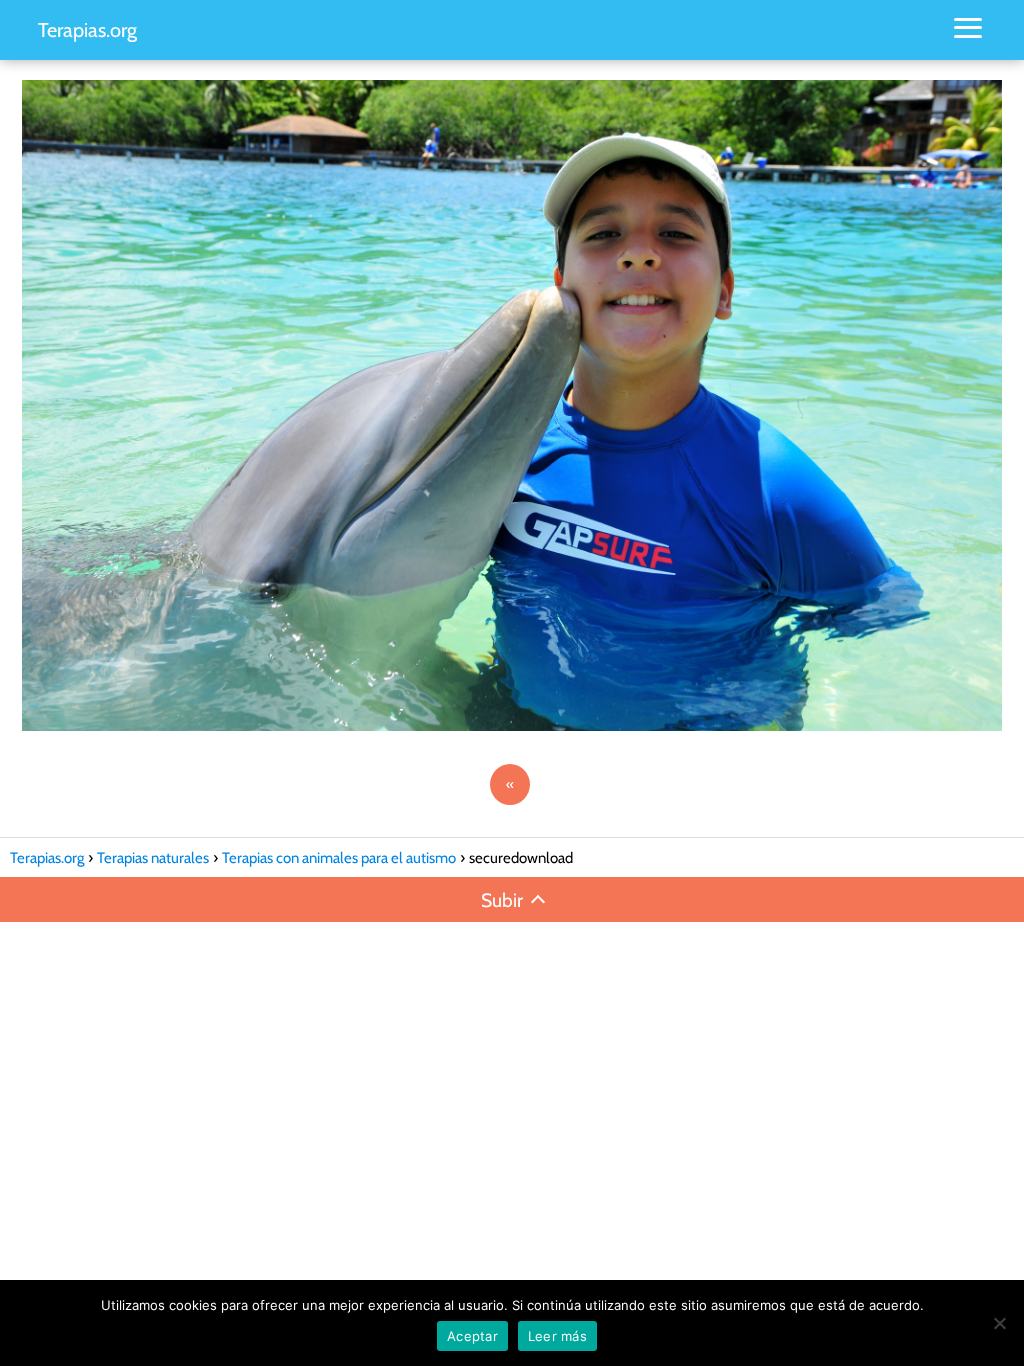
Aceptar (472, 1336)
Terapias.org (87, 30)
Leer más (557, 1336)
